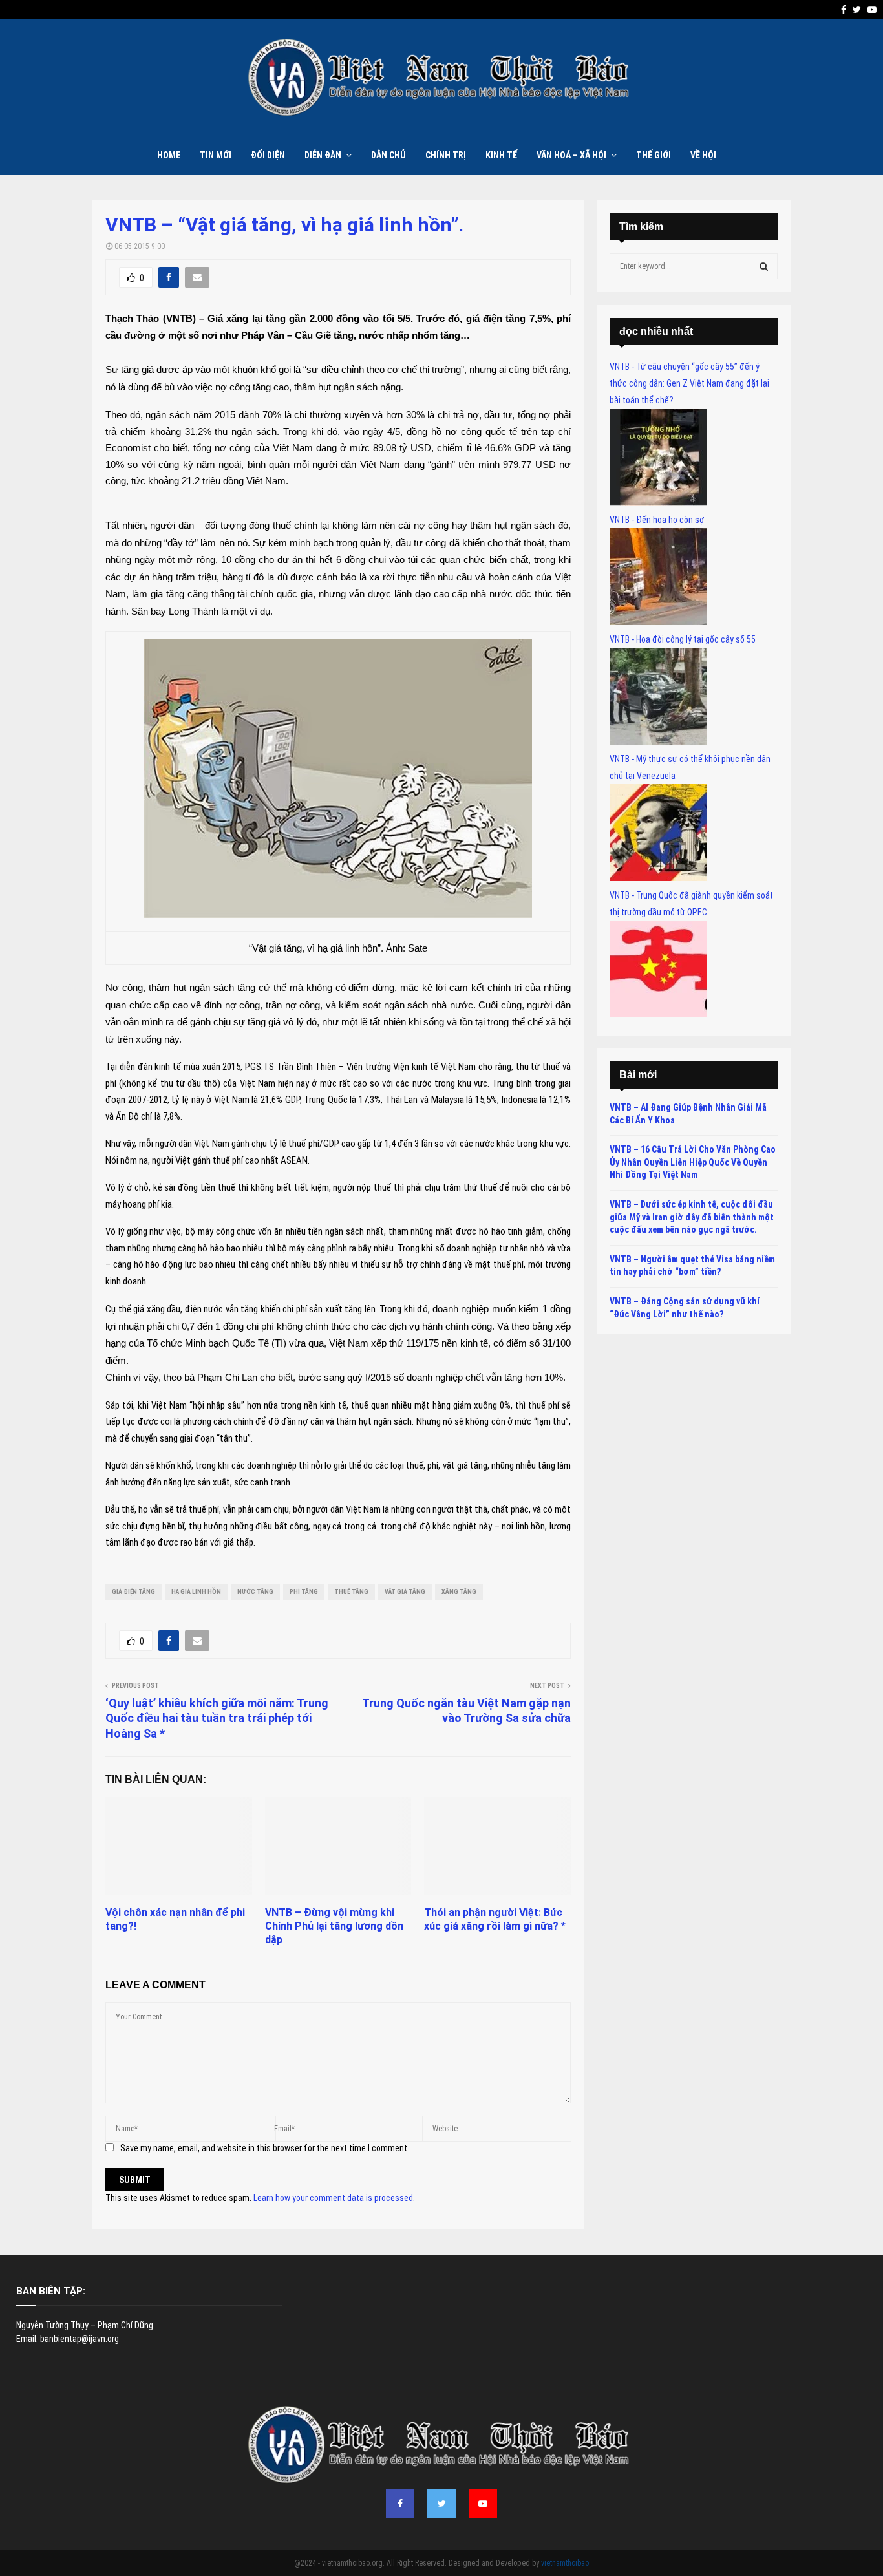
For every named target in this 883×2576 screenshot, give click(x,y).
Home (169, 155)
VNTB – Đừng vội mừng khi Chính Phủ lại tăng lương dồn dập (334, 1926)
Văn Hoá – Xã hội (571, 155)
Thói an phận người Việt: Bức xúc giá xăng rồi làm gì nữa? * (495, 1919)
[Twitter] (441, 2504)
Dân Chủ (388, 155)
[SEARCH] (764, 266)
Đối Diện (268, 155)
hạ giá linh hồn (196, 1592)
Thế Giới (654, 155)
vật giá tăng (405, 1592)
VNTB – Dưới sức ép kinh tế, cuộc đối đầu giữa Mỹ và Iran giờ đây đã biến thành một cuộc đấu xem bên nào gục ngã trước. (692, 1217)
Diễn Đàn (323, 155)
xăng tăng (459, 1592)
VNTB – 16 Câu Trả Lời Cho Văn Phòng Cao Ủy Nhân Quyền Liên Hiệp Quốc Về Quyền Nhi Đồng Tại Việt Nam (693, 1162)
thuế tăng (351, 1592)
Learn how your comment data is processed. (334, 2198)
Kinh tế (501, 155)
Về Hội (703, 155)
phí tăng (304, 1592)
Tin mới (216, 155)
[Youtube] (483, 2504)
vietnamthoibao (565, 2563)
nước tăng (255, 1592)
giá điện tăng (133, 1592)
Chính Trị (446, 155)
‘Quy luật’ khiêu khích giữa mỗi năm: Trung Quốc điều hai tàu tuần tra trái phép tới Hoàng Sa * (217, 1719)
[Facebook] (400, 2504)
